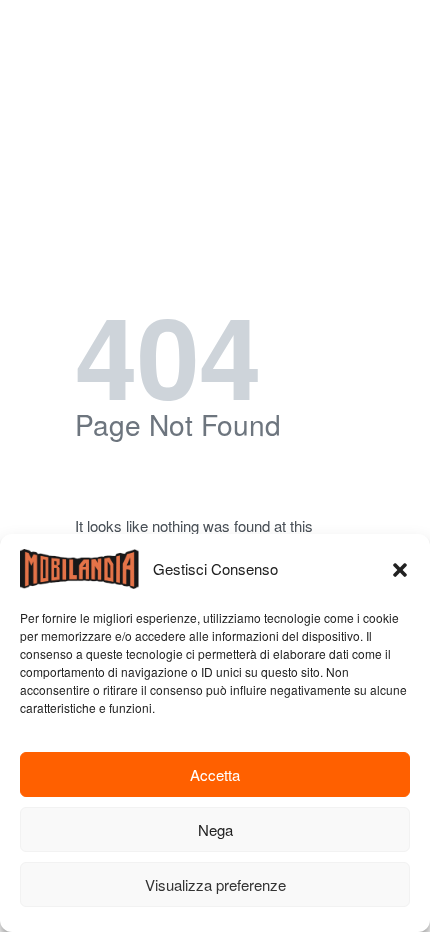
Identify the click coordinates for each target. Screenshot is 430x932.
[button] (400, 569)
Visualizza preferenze (215, 884)
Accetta (215, 774)
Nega (215, 829)
